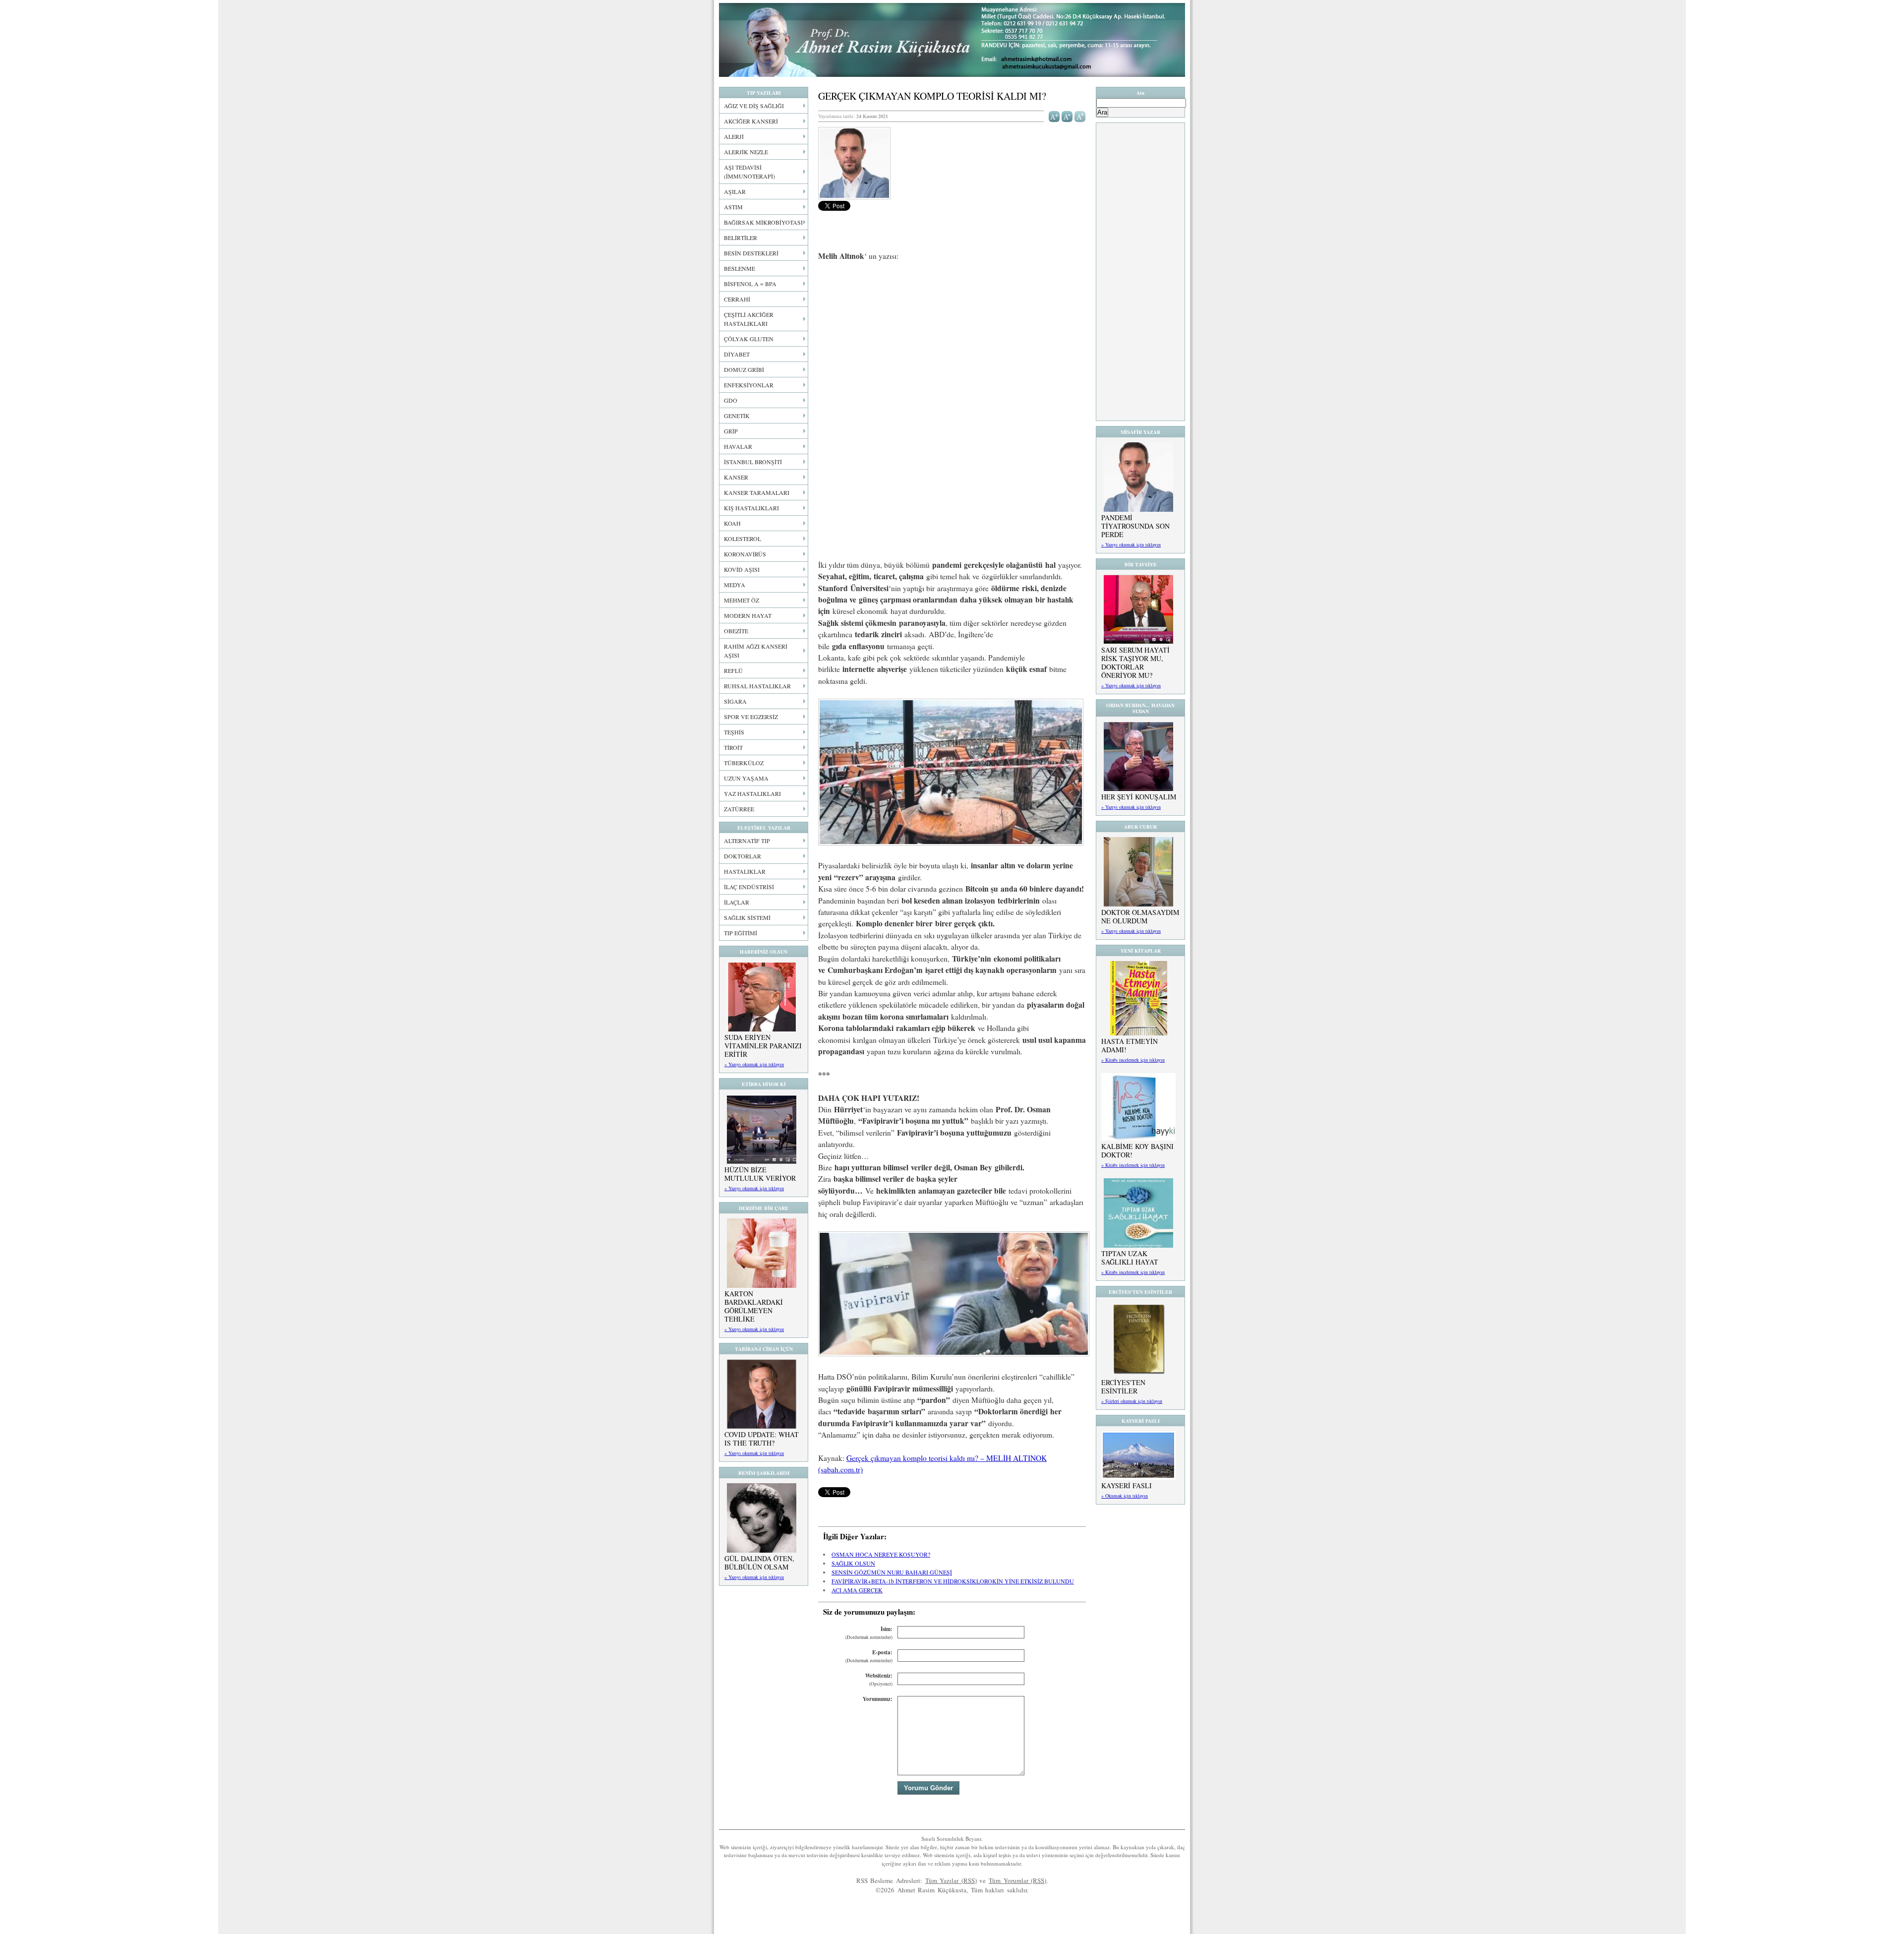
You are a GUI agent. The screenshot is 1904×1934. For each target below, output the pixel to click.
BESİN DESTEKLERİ (751, 253)
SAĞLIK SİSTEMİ (747, 917)
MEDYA (735, 585)
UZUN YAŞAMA (746, 778)
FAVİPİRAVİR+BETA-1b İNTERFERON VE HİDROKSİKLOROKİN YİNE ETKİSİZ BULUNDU (953, 1581)
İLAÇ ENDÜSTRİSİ (749, 887)
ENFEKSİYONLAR (749, 385)
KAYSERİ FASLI (1127, 1485)
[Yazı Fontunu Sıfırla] (1080, 116)
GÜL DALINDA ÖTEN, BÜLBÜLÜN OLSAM (759, 1563)
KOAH (732, 523)
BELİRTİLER (741, 238)
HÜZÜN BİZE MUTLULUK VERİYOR (760, 1174)
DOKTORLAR (743, 856)
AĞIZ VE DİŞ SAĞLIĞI (754, 106)
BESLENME (740, 268)
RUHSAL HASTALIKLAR (757, 686)
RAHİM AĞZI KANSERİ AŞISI (756, 651)
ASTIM (733, 207)
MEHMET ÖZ (742, 600)
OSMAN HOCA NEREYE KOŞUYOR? (881, 1554)
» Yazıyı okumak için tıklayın (754, 1064)
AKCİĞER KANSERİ (751, 121)
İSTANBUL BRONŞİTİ (753, 462)
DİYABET (737, 354)
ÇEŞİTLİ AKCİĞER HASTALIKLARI (749, 319)
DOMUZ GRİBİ (744, 369)
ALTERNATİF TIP (747, 841)
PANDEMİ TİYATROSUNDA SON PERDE (1135, 526)
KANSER (736, 477)
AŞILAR (735, 191)
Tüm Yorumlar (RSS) (1017, 1880)
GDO (731, 400)
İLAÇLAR (737, 902)
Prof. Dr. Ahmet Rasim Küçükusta (952, 40)
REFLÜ (733, 670)
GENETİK (737, 416)
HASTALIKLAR (745, 871)
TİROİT (733, 747)
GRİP (731, 431)
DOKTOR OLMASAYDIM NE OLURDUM (1140, 916)
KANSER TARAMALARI (757, 492)
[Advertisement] (952, 343)
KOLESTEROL (743, 539)
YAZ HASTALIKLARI (752, 793)
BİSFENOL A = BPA (750, 284)
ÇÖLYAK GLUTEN (749, 339)
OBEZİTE (736, 631)
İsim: (869, 1633)
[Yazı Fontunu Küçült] (1067, 116)
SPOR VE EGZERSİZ (751, 717)
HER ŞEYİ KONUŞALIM (1139, 797)
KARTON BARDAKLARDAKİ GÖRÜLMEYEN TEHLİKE (754, 1306)
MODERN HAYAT (748, 615)
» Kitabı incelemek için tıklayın (1133, 1060)
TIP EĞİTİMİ (741, 933)
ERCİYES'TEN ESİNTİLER (1123, 1387)
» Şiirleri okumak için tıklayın (1132, 1401)
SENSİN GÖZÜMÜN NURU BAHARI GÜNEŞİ (892, 1572)
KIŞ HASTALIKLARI (751, 508)
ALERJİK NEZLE (746, 152)
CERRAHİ (737, 299)
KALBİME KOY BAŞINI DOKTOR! (1137, 1150)
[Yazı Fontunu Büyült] (1054, 116)
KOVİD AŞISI (742, 569)
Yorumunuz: (878, 1699)
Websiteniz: (879, 1679)
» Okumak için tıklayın (1125, 1496)
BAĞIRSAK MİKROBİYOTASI (763, 222)
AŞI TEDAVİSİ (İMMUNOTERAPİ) (749, 172)
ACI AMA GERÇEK (857, 1590)
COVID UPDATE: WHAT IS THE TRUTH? (762, 1439)
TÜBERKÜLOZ (744, 763)
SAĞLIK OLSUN (853, 1563)
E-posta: (869, 1656)
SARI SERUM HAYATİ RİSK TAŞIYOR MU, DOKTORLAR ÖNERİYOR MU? (1135, 663)
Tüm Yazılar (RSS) (951, 1880)
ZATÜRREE (739, 809)
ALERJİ (734, 136)
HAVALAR (738, 446)
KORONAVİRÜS (745, 554)
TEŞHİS (734, 732)
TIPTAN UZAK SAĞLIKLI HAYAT (1130, 1258)
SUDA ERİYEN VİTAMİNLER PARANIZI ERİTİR (763, 1046)
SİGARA (735, 701)
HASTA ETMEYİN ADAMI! (1130, 1045)
